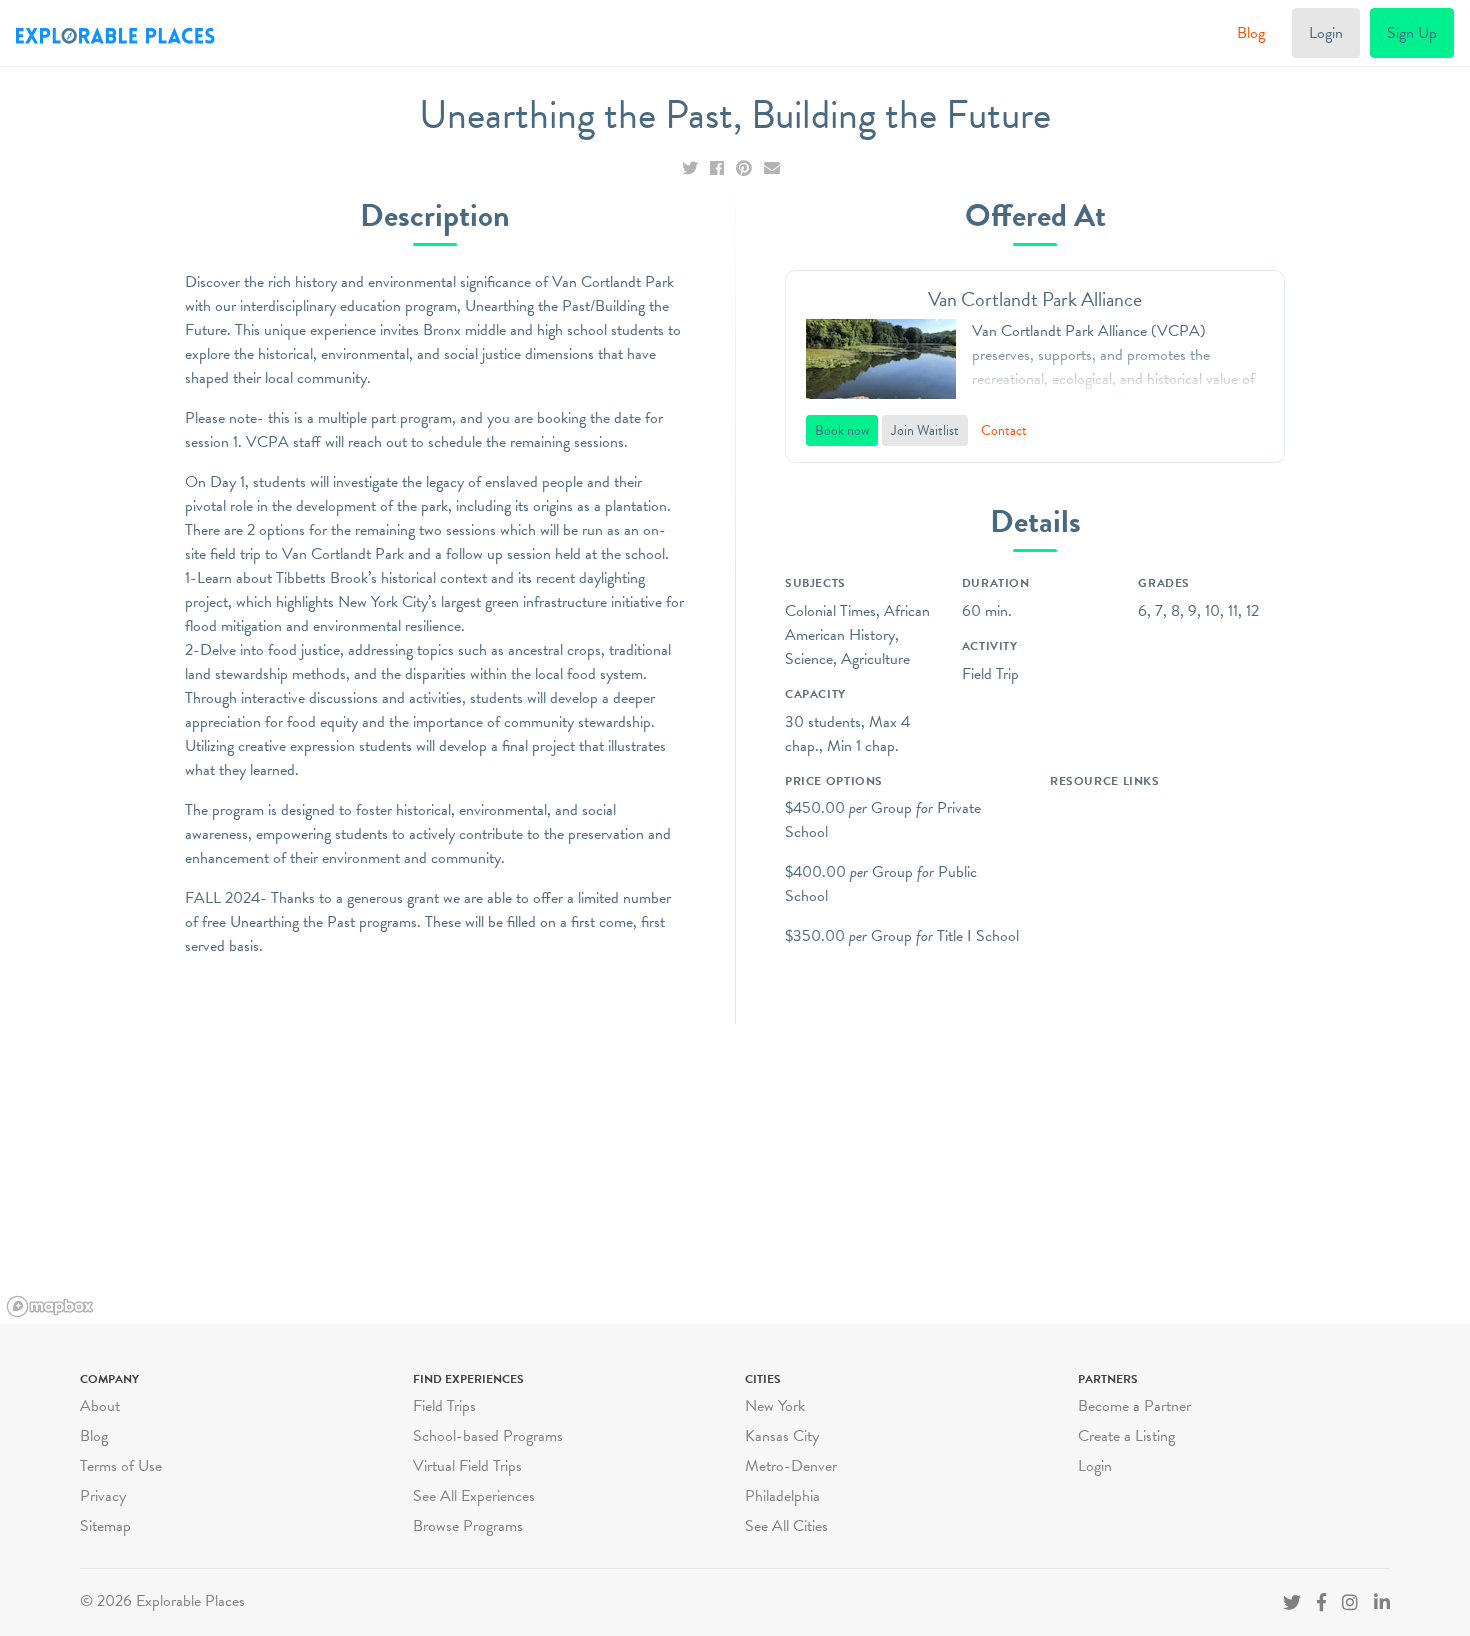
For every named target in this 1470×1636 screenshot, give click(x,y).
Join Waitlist (925, 430)
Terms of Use (121, 1466)
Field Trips (444, 1406)
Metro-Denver (791, 1466)
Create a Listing (1126, 1436)
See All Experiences (474, 1496)
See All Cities (786, 1526)
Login (1326, 33)
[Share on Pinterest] (746, 169)
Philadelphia (782, 1496)
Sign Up (1412, 33)
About (100, 1406)
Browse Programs (468, 1526)
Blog (1251, 33)
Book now (842, 430)
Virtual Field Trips (467, 1466)
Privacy (103, 1496)
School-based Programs (488, 1436)
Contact (1004, 430)
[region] (735, 1174)
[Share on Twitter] (692, 169)
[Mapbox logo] (50, 1306)
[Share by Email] (772, 169)
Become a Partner (1134, 1406)
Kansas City (782, 1436)
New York (775, 1406)
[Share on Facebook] (719, 169)
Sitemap (105, 1526)
